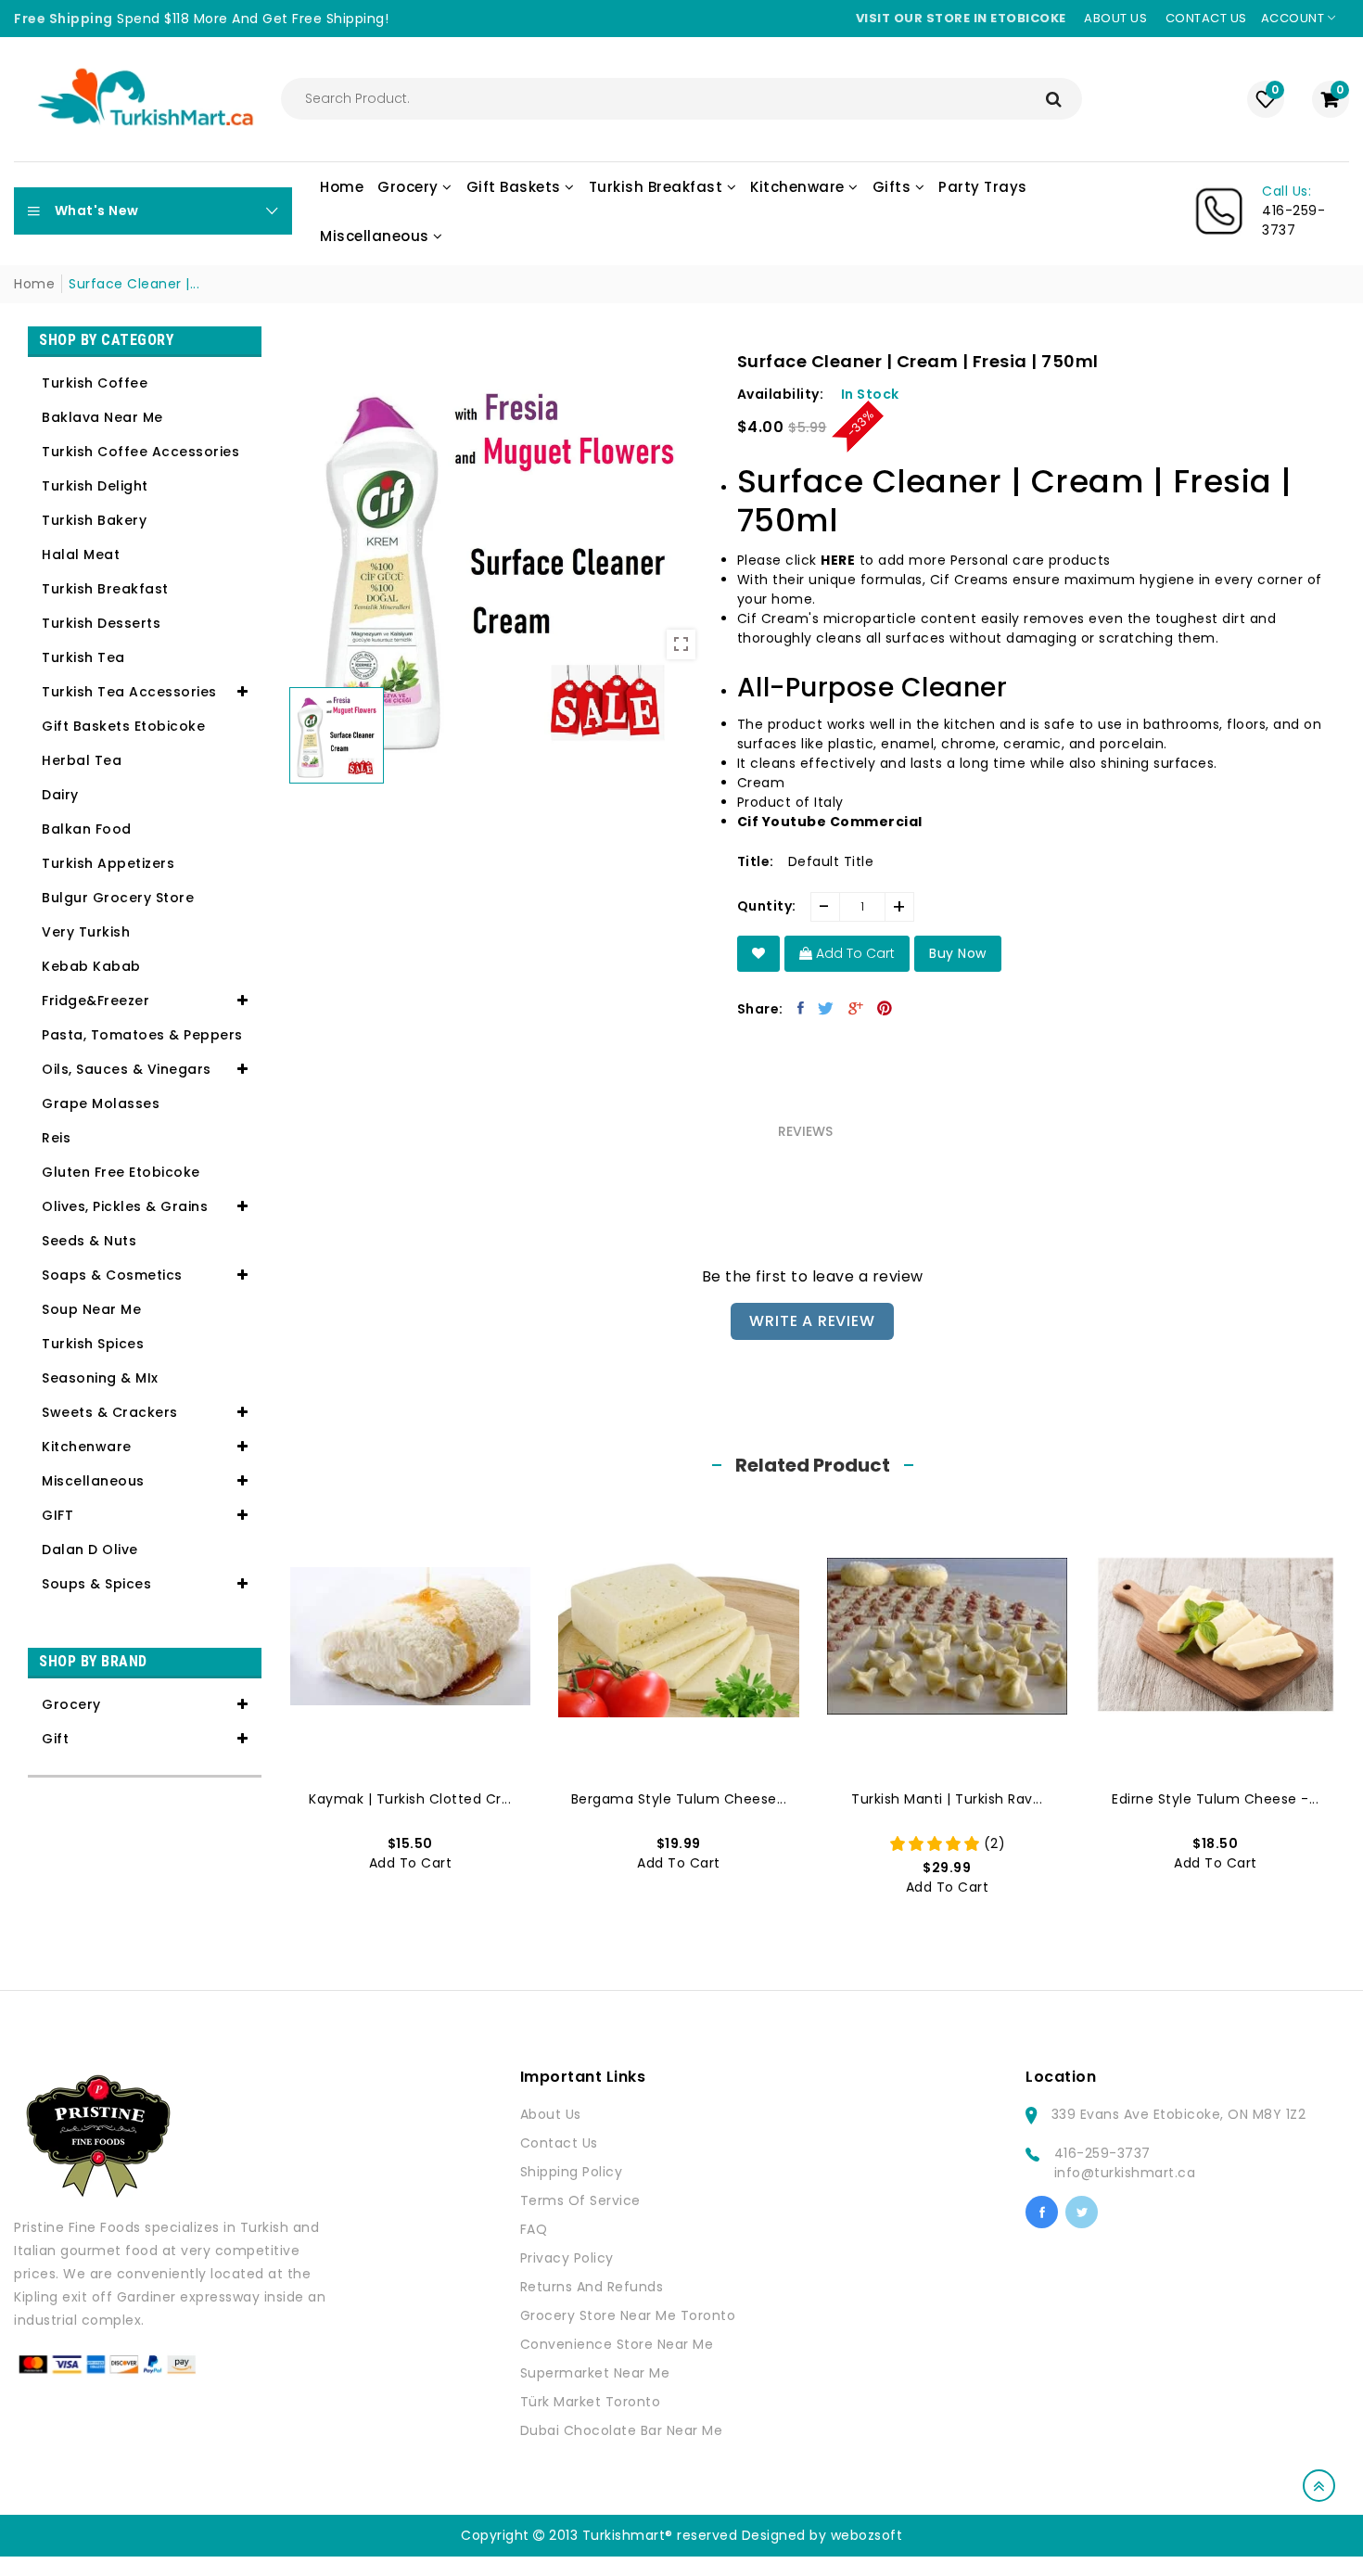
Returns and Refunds (592, 2287)
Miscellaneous (93, 1481)
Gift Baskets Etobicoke (123, 726)
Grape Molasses (101, 1103)
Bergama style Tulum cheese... (679, 1799)
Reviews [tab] (805, 1131)
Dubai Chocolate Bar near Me (622, 2430)
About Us (551, 2114)
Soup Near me (91, 1309)
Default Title (831, 861)
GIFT (57, 1515)
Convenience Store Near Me (617, 2344)
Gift (55, 1739)
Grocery (71, 1704)
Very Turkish (86, 932)
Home (34, 284)
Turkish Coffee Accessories (140, 452)
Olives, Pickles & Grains (125, 1206)
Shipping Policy (572, 2172)
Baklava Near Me (102, 417)
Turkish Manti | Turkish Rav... (947, 1799)
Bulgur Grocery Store (118, 898)
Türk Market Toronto (591, 2402)
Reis (56, 1138)
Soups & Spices (96, 1584)
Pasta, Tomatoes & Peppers (142, 1035)
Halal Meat (81, 555)
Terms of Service (580, 2200)
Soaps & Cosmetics (112, 1275)
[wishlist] (759, 954)
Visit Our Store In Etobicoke (961, 18)
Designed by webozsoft (822, 2535)
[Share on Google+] (856, 1008)
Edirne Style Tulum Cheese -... (1215, 1799)
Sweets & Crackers (110, 1412)
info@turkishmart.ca (1125, 2173)
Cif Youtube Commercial (830, 822)
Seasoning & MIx (100, 1378)
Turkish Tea (83, 657)
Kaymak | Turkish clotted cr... (410, 1799)
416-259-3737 (1102, 2153)
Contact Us (559, 2143)
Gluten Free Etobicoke (121, 1172)
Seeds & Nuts (89, 1241)
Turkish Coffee (95, 383)
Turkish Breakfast (105, 589)
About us (1115, 18)
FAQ (534, 2229)
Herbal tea (82, 760)
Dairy (60, 795)
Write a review (812, 1321)
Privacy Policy (567, 2258)
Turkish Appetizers (108, 863)
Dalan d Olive (90, 1549)
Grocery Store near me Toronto (628, 2315)
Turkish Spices (93, 1344)
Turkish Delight (95, 486)
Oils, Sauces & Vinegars (127, 1069)
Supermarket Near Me (595, 2373)
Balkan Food (87, 829)
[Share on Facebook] (801, 1008)
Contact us (1206, 18)
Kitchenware (87, 1447)
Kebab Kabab (91, 966)
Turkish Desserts (101, 623)
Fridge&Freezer (96, 1001)
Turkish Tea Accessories (129, 692)
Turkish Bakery (94, 520)
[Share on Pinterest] (885, 1008)
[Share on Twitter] (826, 1008)
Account (1294, 18)
